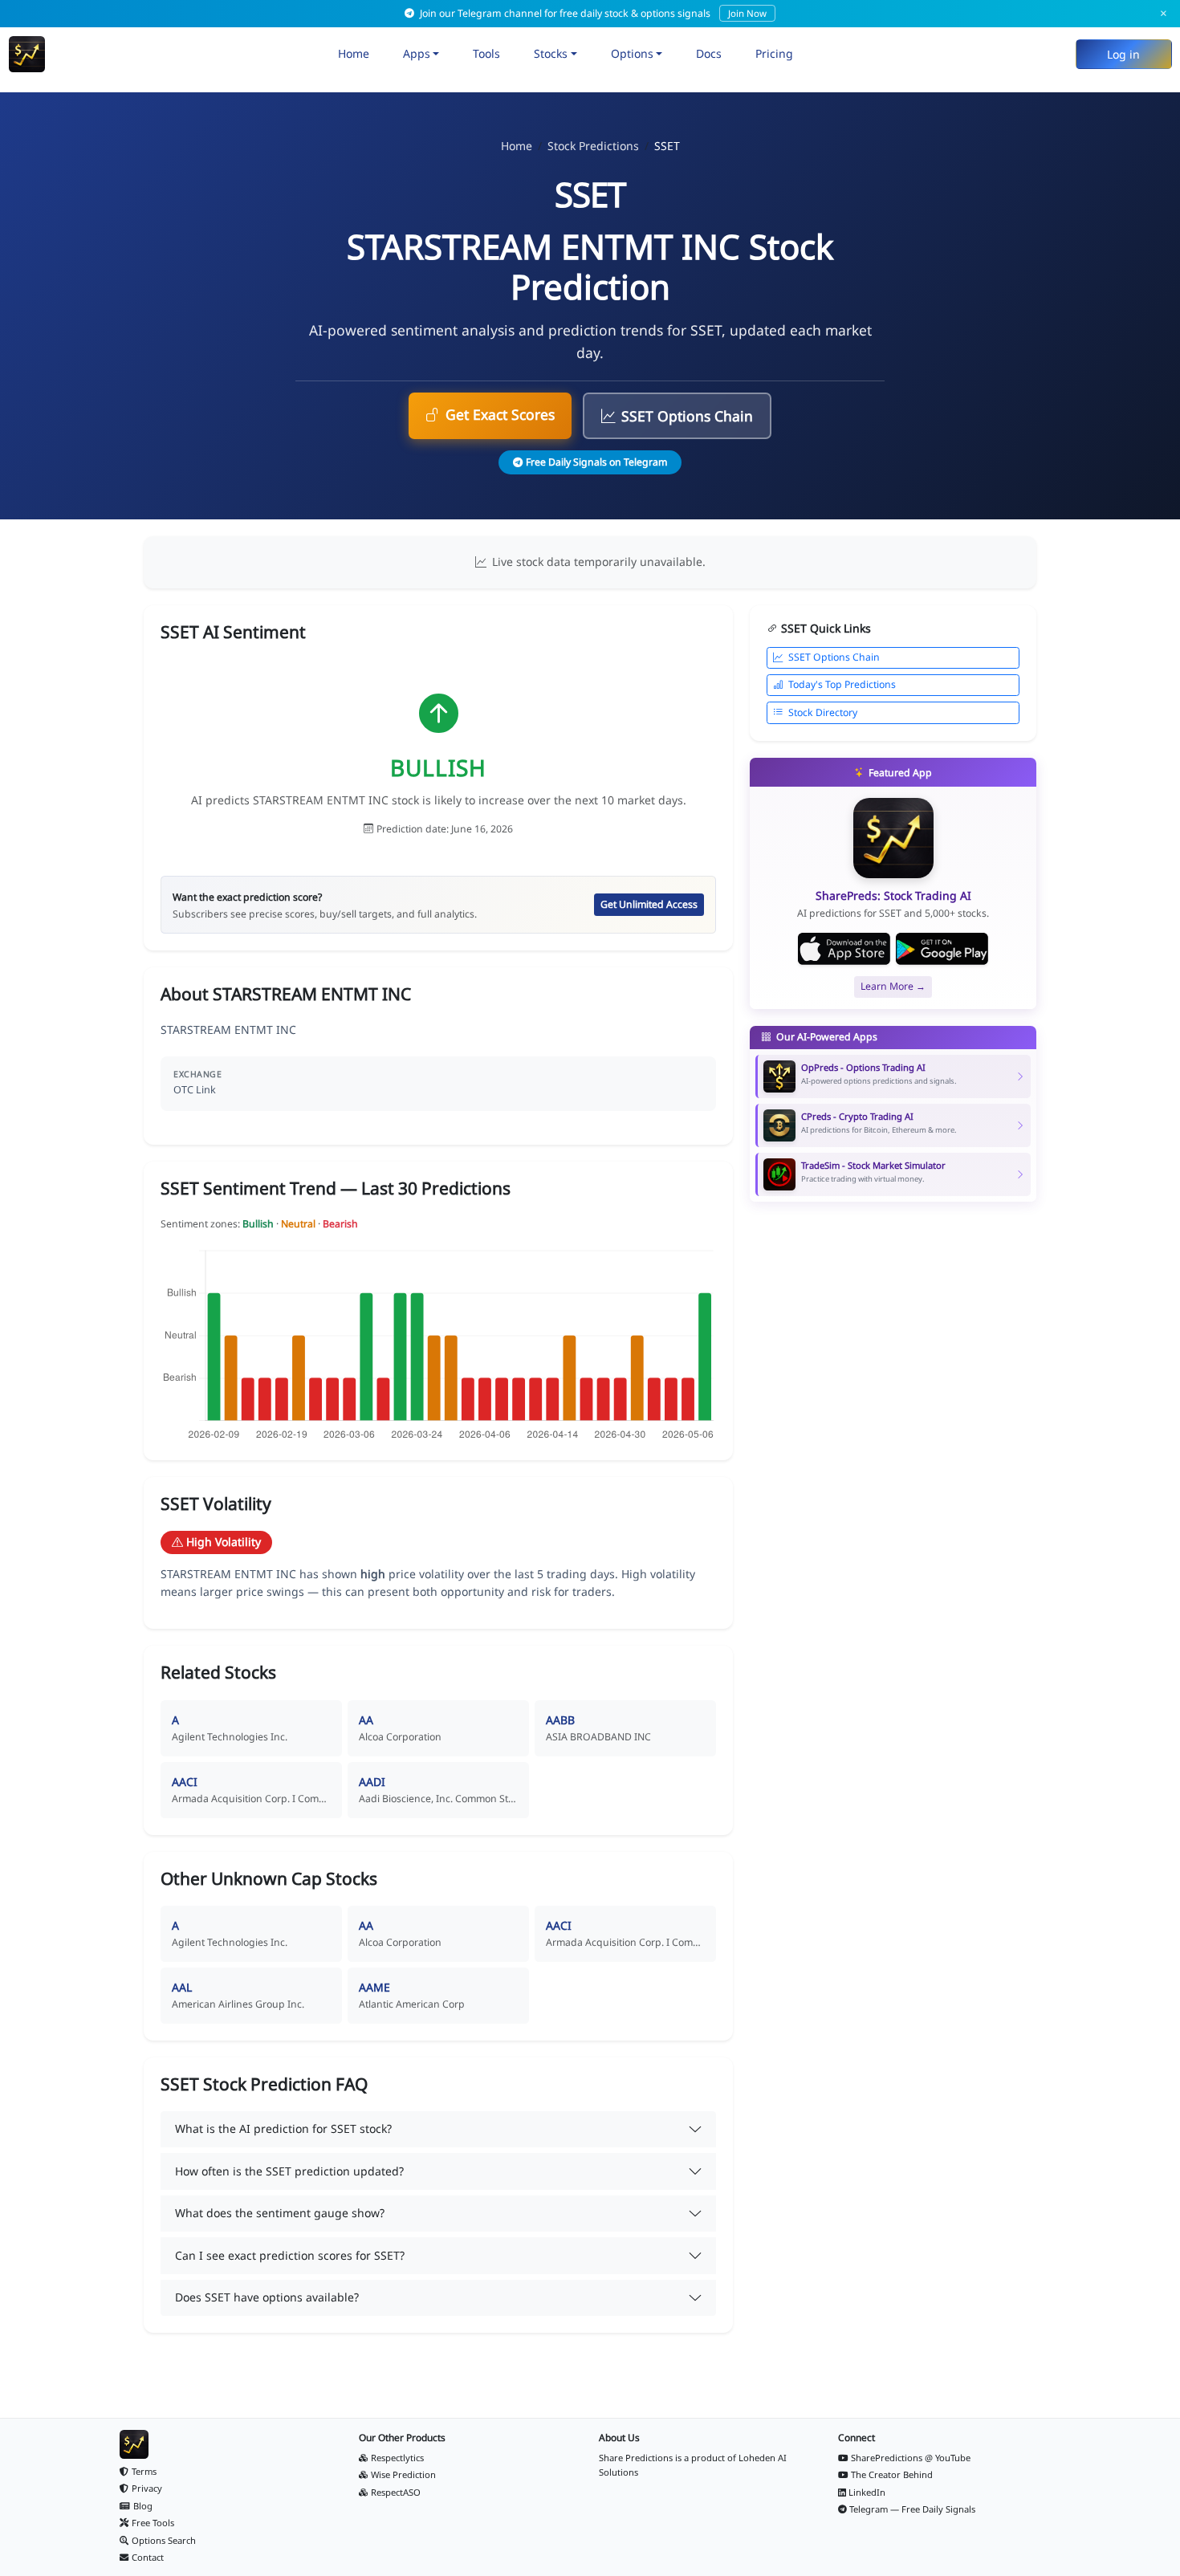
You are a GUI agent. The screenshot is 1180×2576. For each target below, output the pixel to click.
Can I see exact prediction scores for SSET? (290, 2255)
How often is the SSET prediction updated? (289, 2171)
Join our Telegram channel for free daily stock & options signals (592, 13)
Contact (148, 2557)
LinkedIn (867, 2492)
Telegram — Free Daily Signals (912, 2509)
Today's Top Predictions (842, 684)
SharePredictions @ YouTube (911, 2458)
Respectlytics (397, 2458)
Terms (144, 2471)
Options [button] (632, 53)
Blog (143, 2506)
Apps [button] (417, 53)
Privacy (147, 2488)
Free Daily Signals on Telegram (596, 462)
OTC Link (195, 1090)
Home (354, 53)
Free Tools (153, 2523)
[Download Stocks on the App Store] (844, 949)
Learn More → (893, 986)
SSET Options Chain (687, 416)
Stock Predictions (593, 146)
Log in (1123, 54)
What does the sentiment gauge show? (280, 2213)
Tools (486, 53)
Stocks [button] (551, 53)
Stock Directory (823, 712)
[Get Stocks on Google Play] (942, 949)
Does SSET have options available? (267, 2297)
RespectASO (396, 2492)
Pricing (774, 53)
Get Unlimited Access (649, 904)
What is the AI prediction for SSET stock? (283, 2128)
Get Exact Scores (500, 414)
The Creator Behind (892, 2474)
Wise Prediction (403, 2474)
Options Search (164, 2540)
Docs (709, 53)
